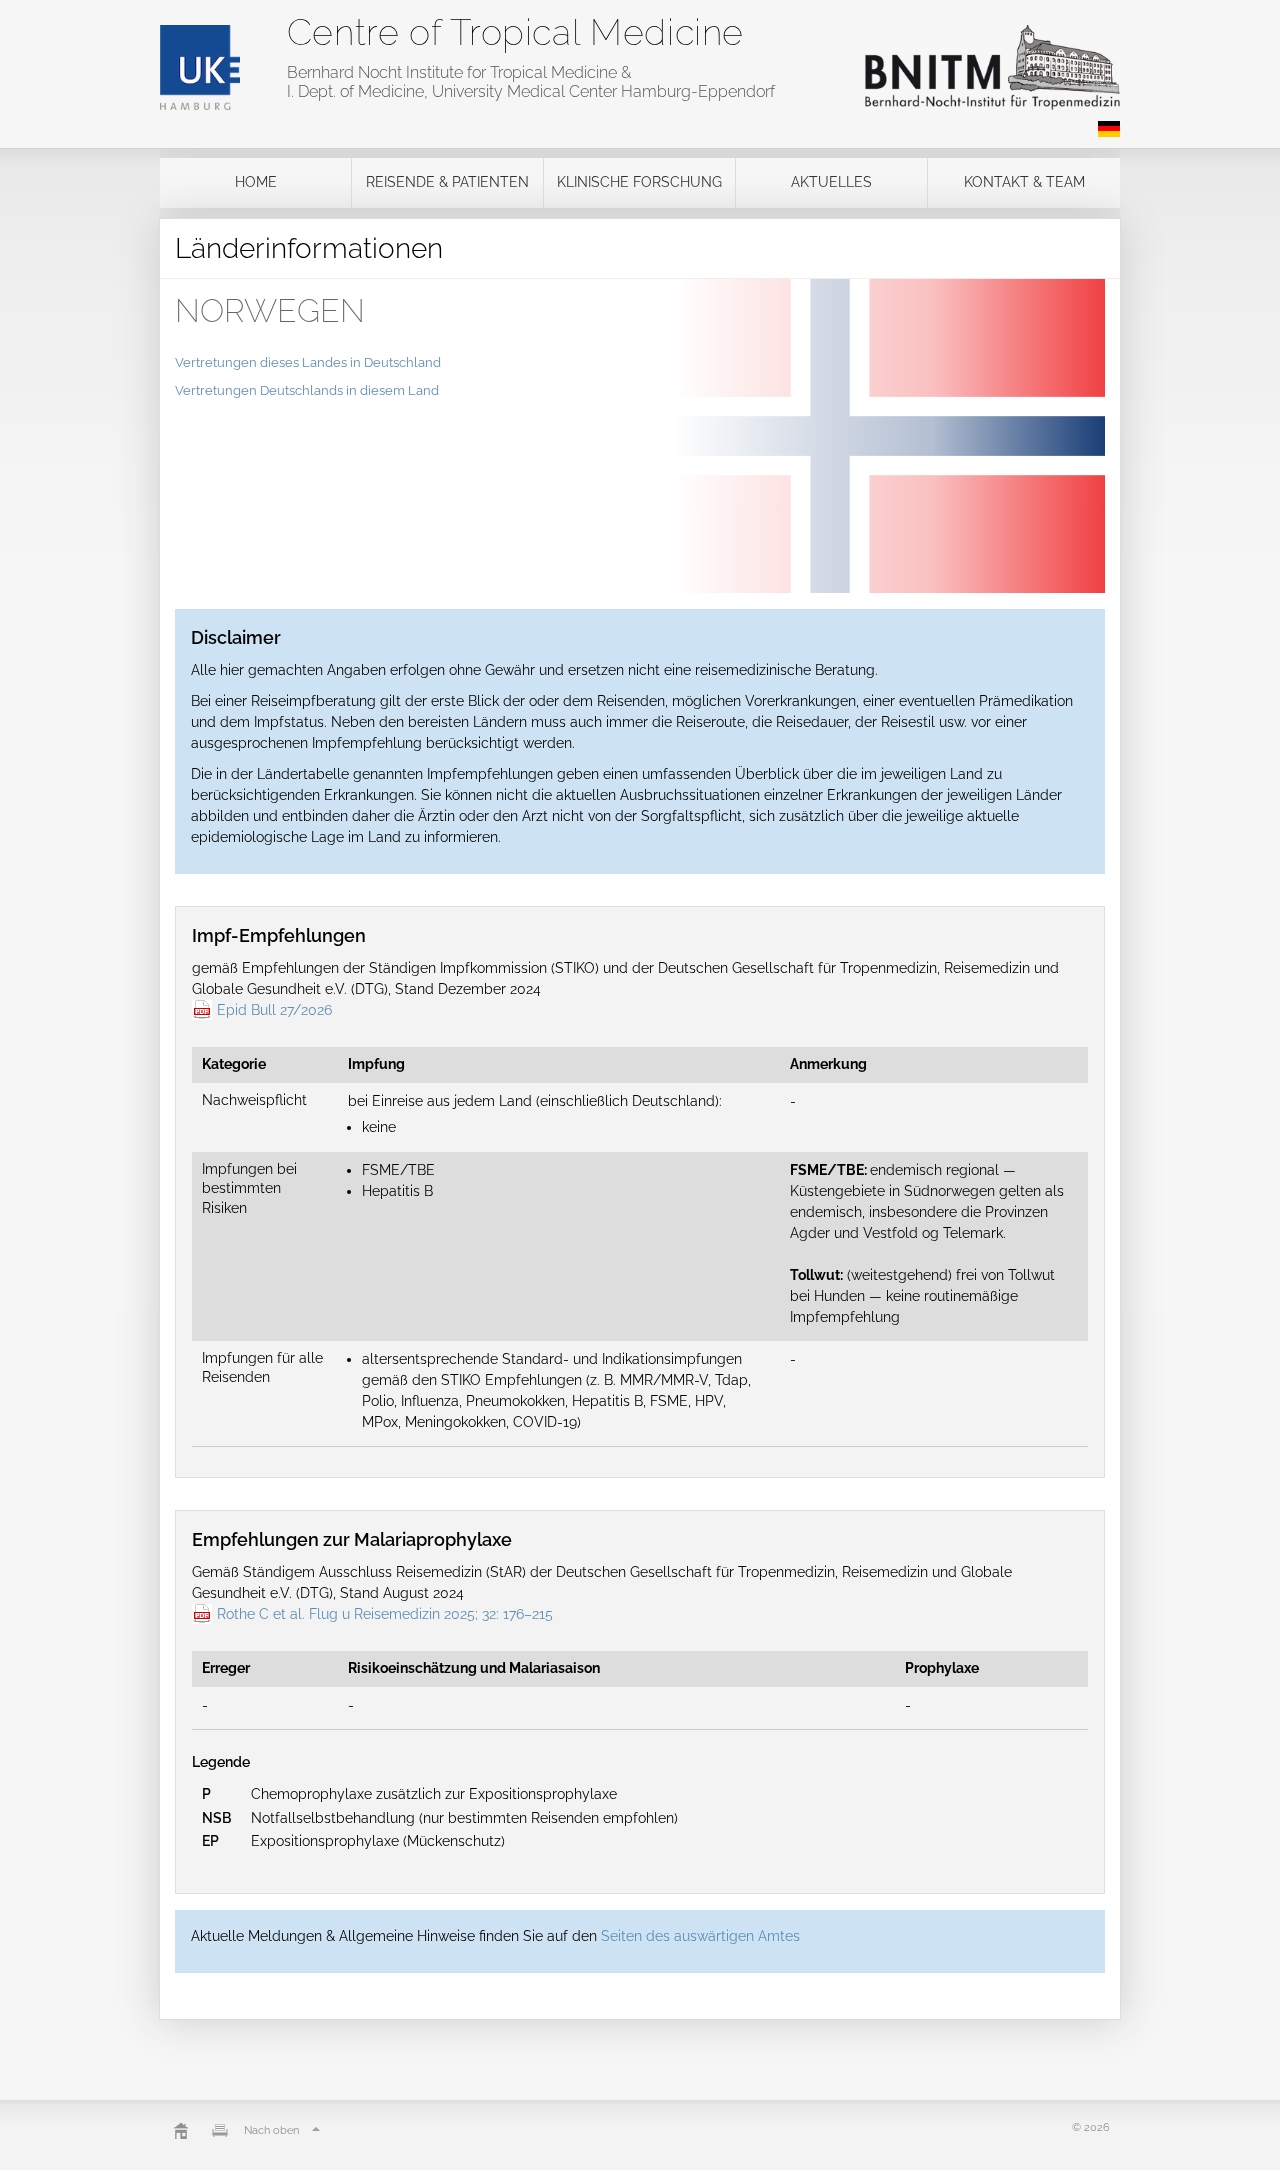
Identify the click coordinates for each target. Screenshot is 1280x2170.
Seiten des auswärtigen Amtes (700, 1936)
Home (256, 182)
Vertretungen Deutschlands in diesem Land (307, 390)
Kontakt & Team (1024, 182)
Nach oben (271, 2130)
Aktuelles (831, 182)
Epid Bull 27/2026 (274, 1010)
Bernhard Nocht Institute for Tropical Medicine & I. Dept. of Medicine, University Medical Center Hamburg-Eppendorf (531, 82)
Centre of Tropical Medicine (515, 32)
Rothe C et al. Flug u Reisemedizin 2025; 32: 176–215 (385, 1614)
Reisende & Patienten (447, 182)
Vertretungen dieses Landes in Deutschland (308, 362)
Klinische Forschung (639, 182)
